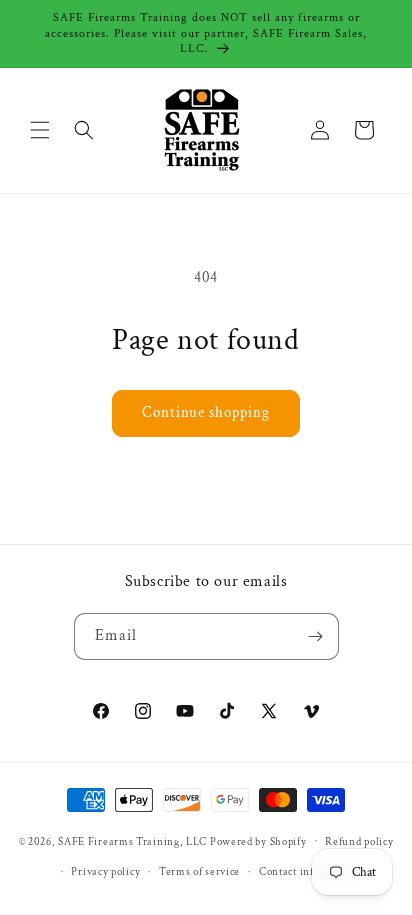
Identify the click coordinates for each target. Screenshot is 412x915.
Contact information (309, 872)
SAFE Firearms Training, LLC (132, 841)
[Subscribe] (316, 636)
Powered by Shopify (258, 841)
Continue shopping (206, 412)
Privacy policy (105, 872)
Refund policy (359, 842)
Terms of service (199, 872)
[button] (40, 130)
